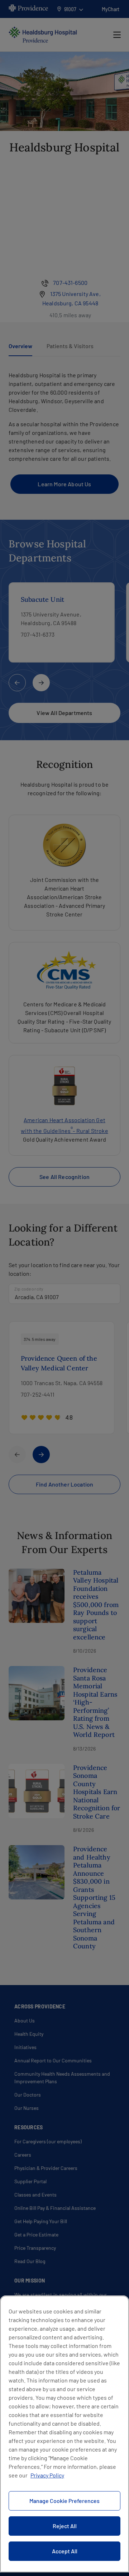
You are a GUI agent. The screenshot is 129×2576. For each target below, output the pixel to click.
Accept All (65, 2551)
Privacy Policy (47, 2475)
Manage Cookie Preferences (64, 2501)
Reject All (65, 2526)
